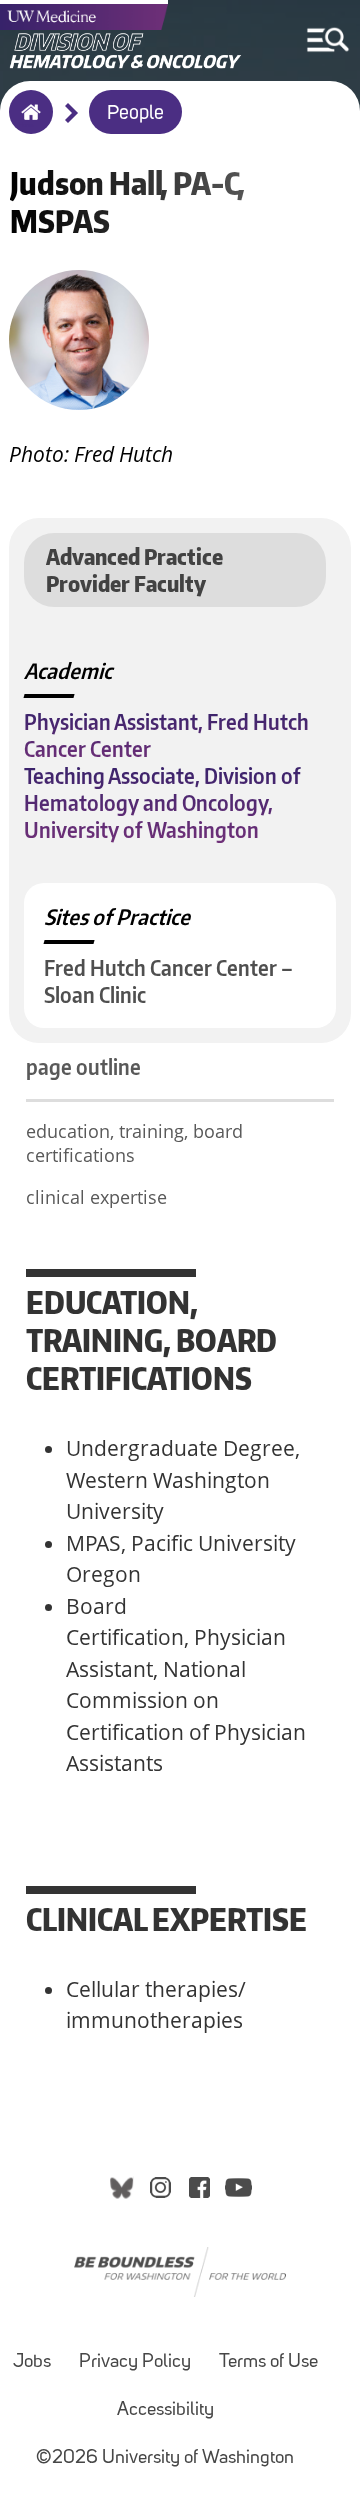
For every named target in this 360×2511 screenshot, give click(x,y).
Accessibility (165, 2410)
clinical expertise (96, 1197)
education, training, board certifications (134, 1143)
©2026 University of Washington (165, 2458)
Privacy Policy (135, 2362)
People (135, 114)
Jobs (32, 2362)
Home (26, 125)
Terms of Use (268, 2362)
